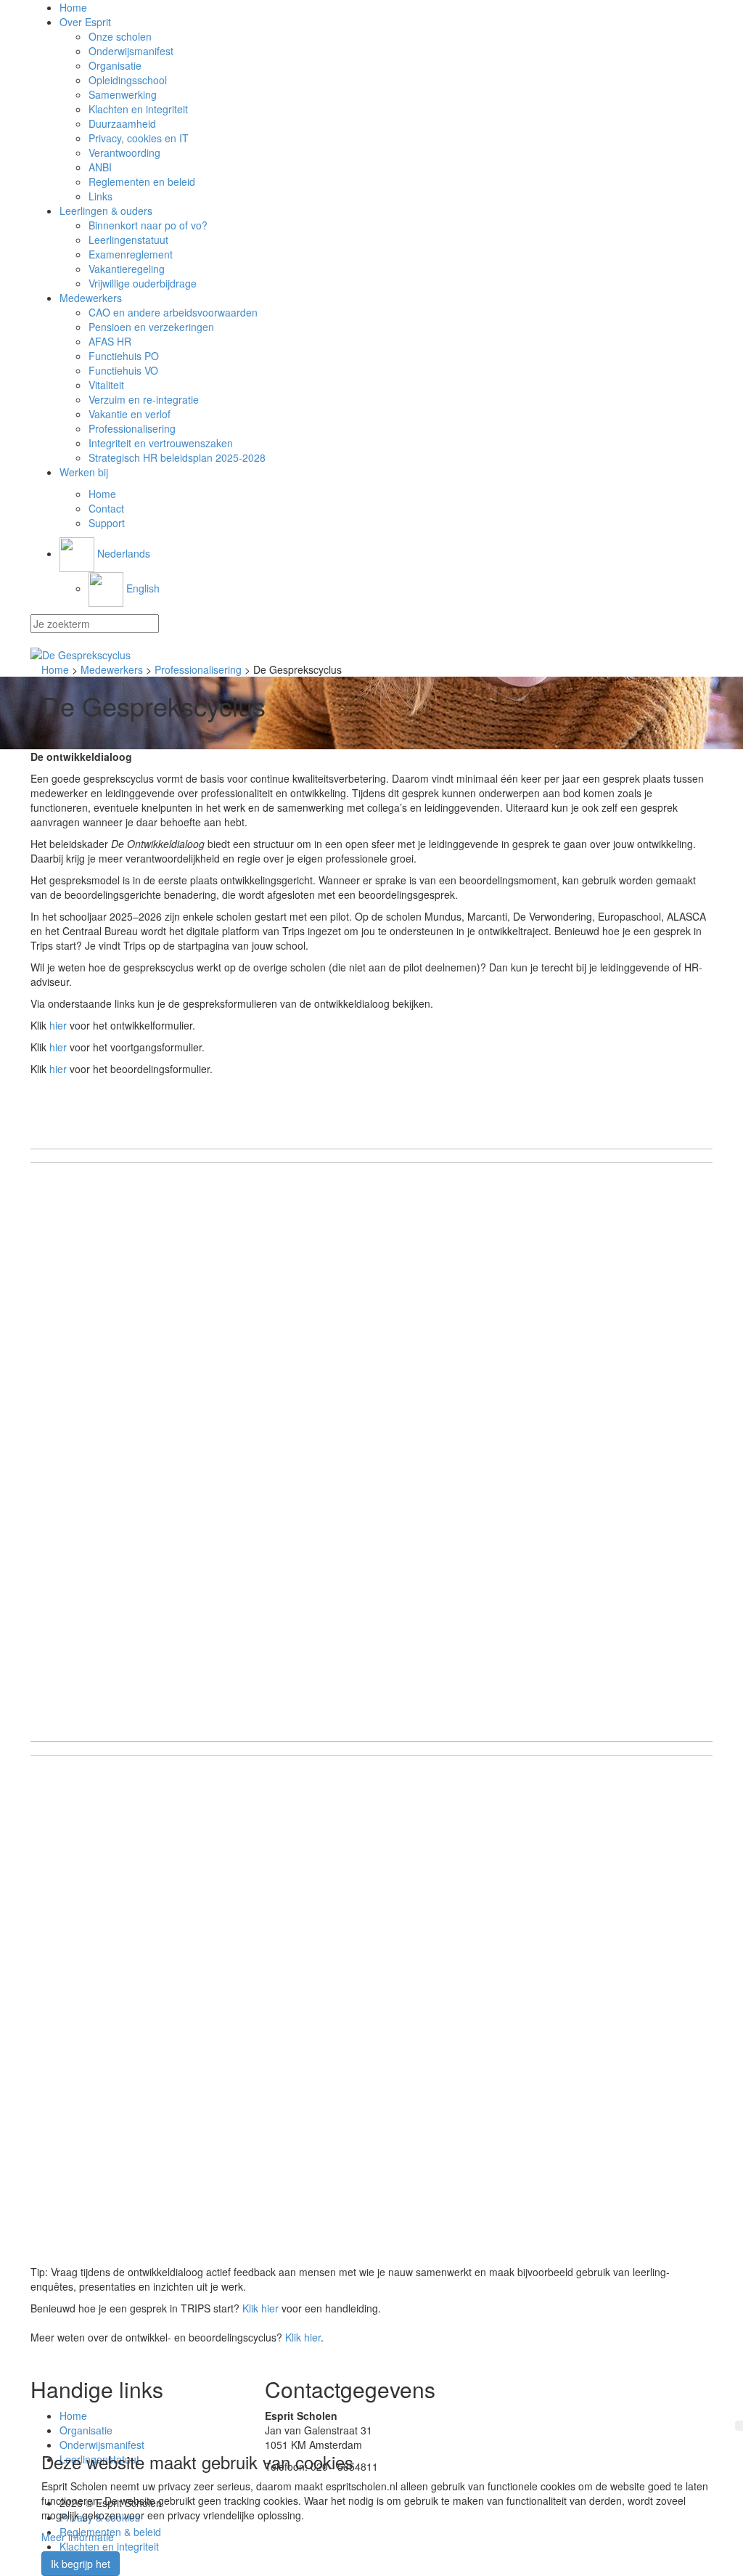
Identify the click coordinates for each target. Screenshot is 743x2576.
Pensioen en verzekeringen (151, 327)
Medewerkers (91, 298)
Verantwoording (124, 152)
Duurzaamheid (122, 123)
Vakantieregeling (127, 269)
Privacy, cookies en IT (139, 138)
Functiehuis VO (123, 370)
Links (100, 196)
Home (73, 7)
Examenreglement (131, 254)
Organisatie (115, 65)
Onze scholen (120, 36)
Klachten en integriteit (138, 109)
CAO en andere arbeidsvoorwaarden (173, 312)
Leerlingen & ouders (106, 211)
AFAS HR (110, 341)
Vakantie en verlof (130, 414)
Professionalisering (132, 428)
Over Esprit (85, 22)
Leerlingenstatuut (128, 240)
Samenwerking (123, 94)
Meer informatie (78, 2537)
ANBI (100, 167)
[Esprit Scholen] (371, 655)
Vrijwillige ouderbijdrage (143, 283)
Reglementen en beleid (142, 182)
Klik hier (260, 2308)
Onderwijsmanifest (131, 51)
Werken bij (84, 472)
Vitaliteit (106, 385)
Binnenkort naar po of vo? (148, 225)
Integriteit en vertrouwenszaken (161, 443)
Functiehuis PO (124, 356)
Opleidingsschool (128, 80)
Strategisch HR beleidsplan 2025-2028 (177, 457)
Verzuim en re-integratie (144, 399)
